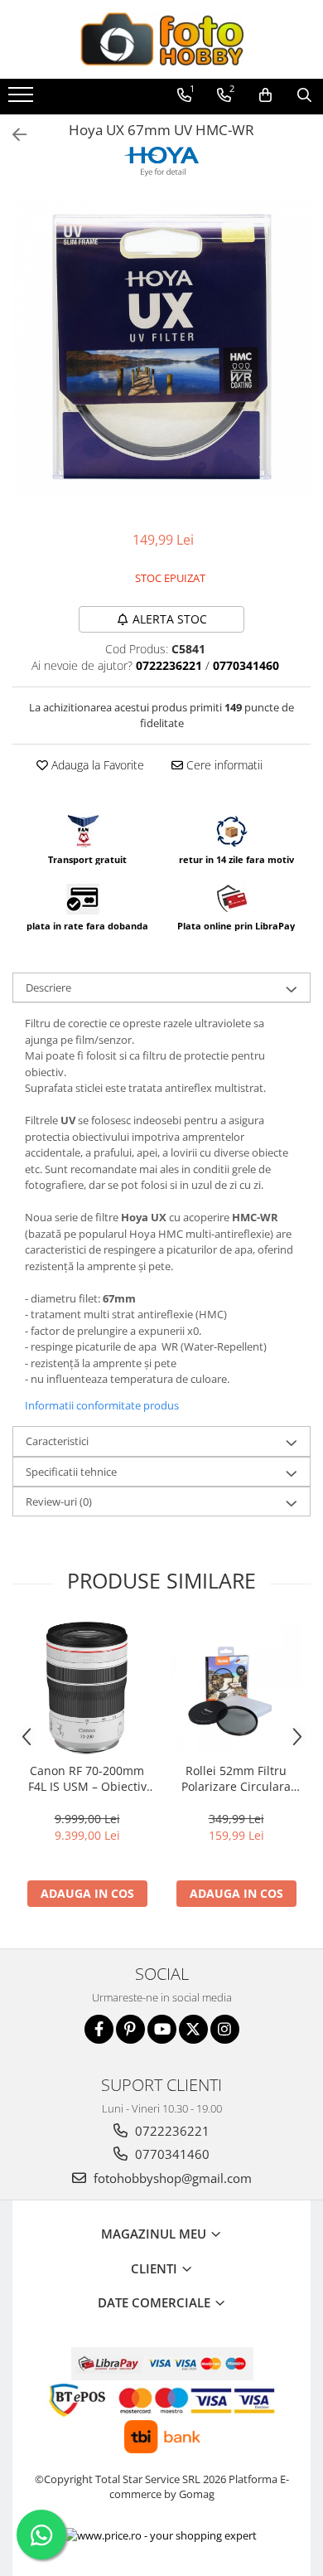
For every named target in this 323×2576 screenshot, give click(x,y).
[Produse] (23, 99)
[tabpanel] (161, 347)
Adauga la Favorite (96, 765)
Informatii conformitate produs (102, 1405)
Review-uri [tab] (59, 1501)
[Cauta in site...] (304, 95)
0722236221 (171, 2131)
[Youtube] (162, 2029)
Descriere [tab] (48, 987)
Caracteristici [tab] (57, 1441)
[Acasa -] (161, 39)
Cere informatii (223, 765)
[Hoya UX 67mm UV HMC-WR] (161, 347)
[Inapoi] (12, 135)
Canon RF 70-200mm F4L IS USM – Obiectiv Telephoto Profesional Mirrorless (87, 1778)
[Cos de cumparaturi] (265, 95)
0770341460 (171, 2154)
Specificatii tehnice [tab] (71, 1472)
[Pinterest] (130, 2029)
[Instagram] (225, 2029)
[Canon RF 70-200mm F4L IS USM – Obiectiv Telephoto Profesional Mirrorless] (87, 1688)
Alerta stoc (170, 619)
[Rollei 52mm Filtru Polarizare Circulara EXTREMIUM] (236, 1688)
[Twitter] (193, 2029)
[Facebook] (99, 2029)
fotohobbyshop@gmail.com (171, 2178)
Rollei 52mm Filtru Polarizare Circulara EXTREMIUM (236, 1778)
